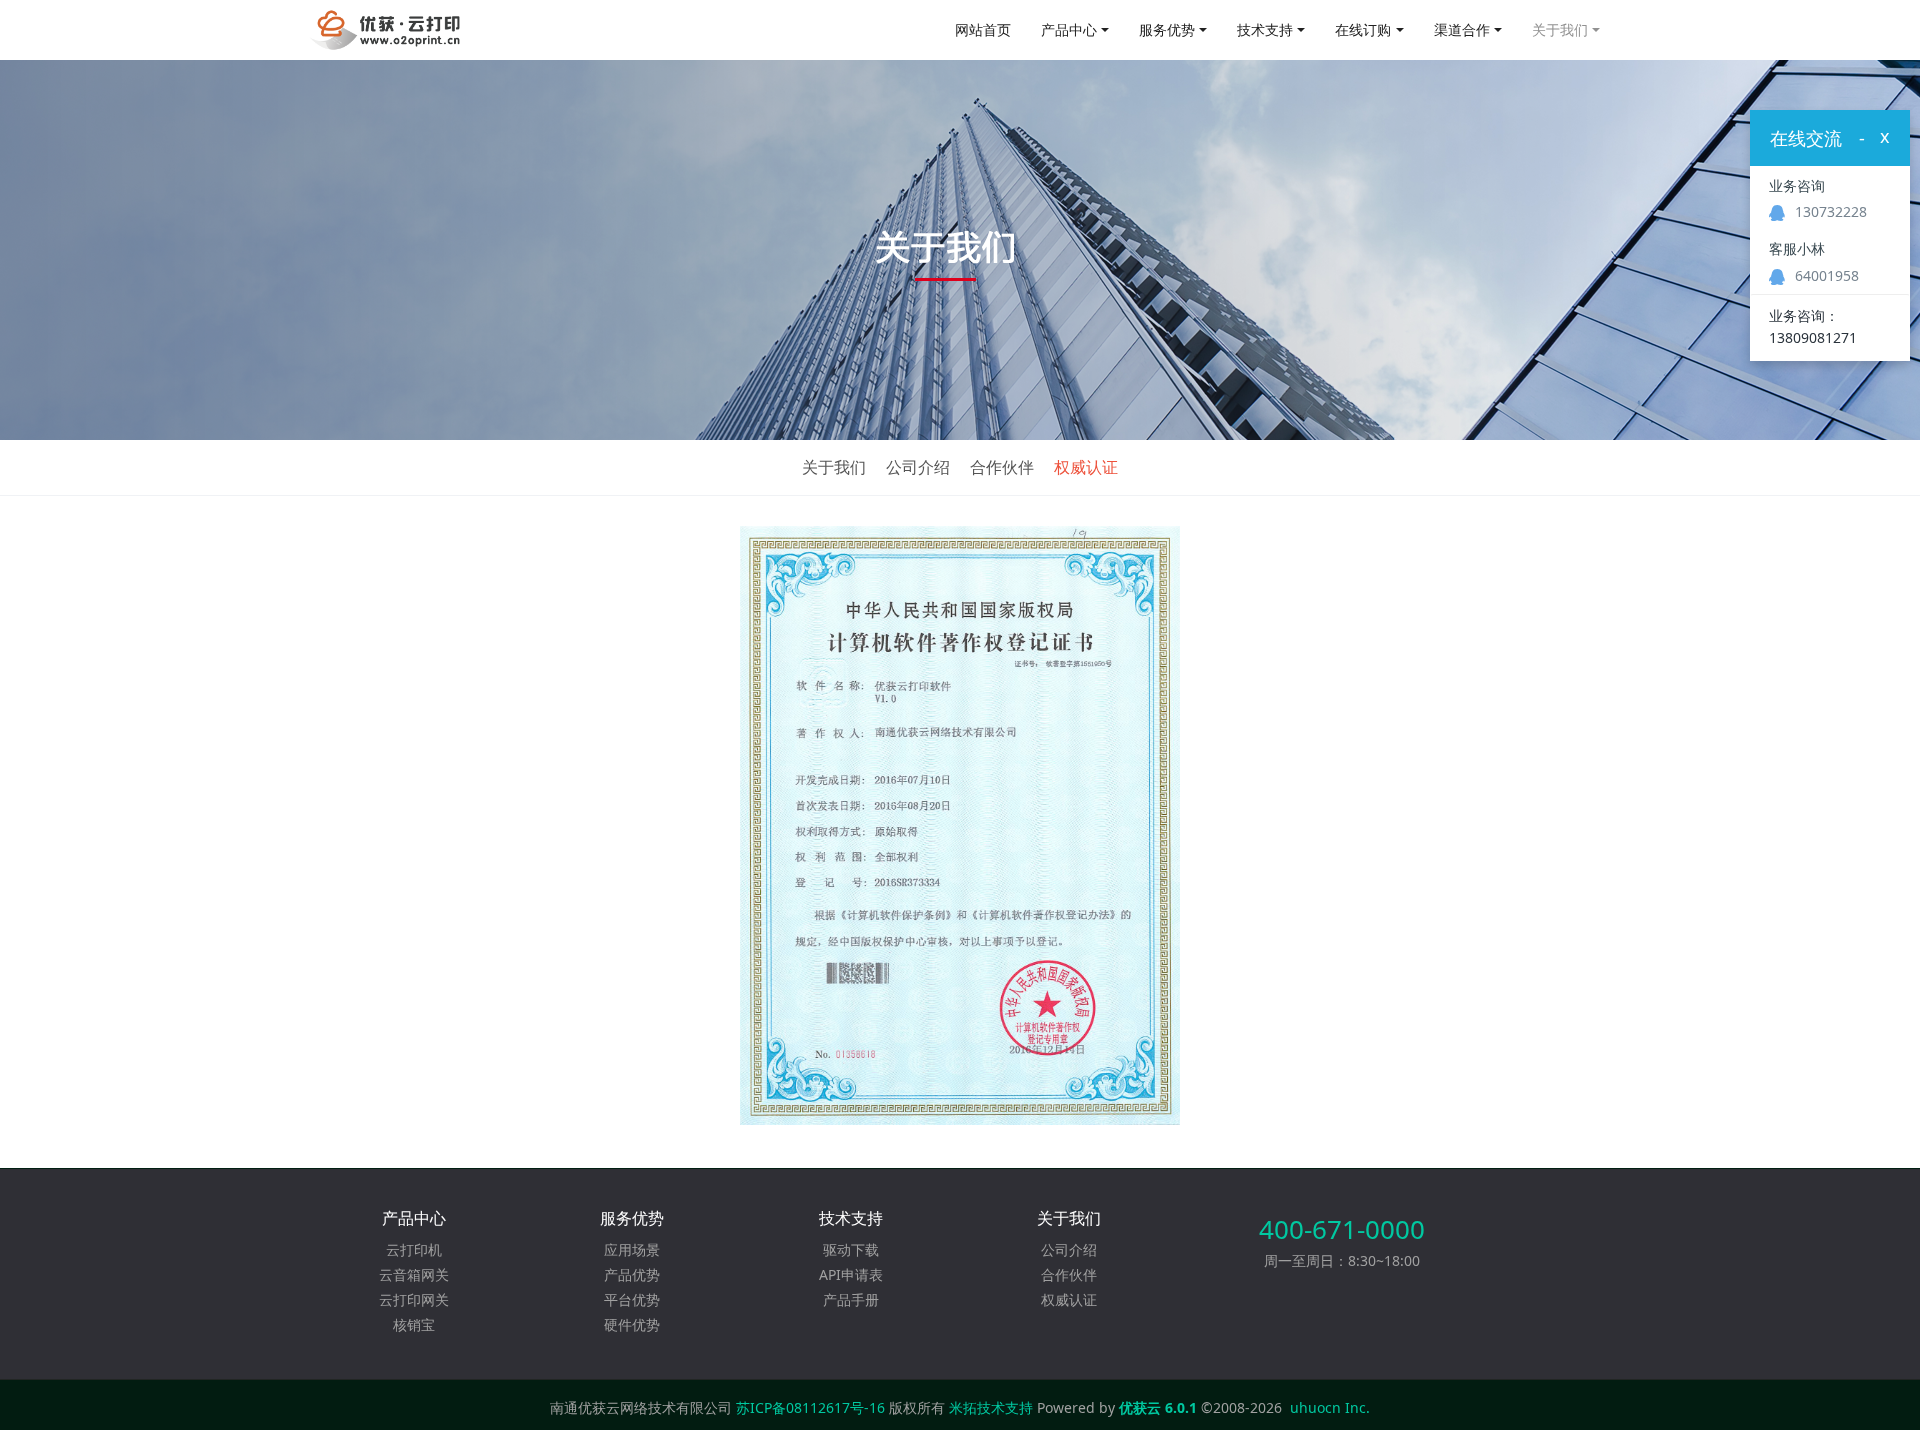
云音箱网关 (414, 1274)
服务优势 (1167, 29)
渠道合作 (1462, 29)
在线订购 (1363, 29)
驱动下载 (851, 1249)
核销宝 (414, 1324)
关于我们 (1560, 29)
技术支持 (1265, 29)
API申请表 (851, 1274)
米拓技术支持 (991, 1407)
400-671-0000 (1342, 1229)
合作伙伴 (1002, 467)
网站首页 (983, 29)
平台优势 (632, 1299)
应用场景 (632, 1249)
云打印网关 (414, 1299)
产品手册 (851, 1299)
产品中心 (1069, 29)
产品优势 (632, 1274)
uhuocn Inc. (1330, 1407)
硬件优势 (632, 1324)
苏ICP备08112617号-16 (810, 1407)
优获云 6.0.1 (1158, 1407)
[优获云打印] (386, 30)
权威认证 (1086, 467)
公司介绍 (918, 467)
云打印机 (414, 1249)
